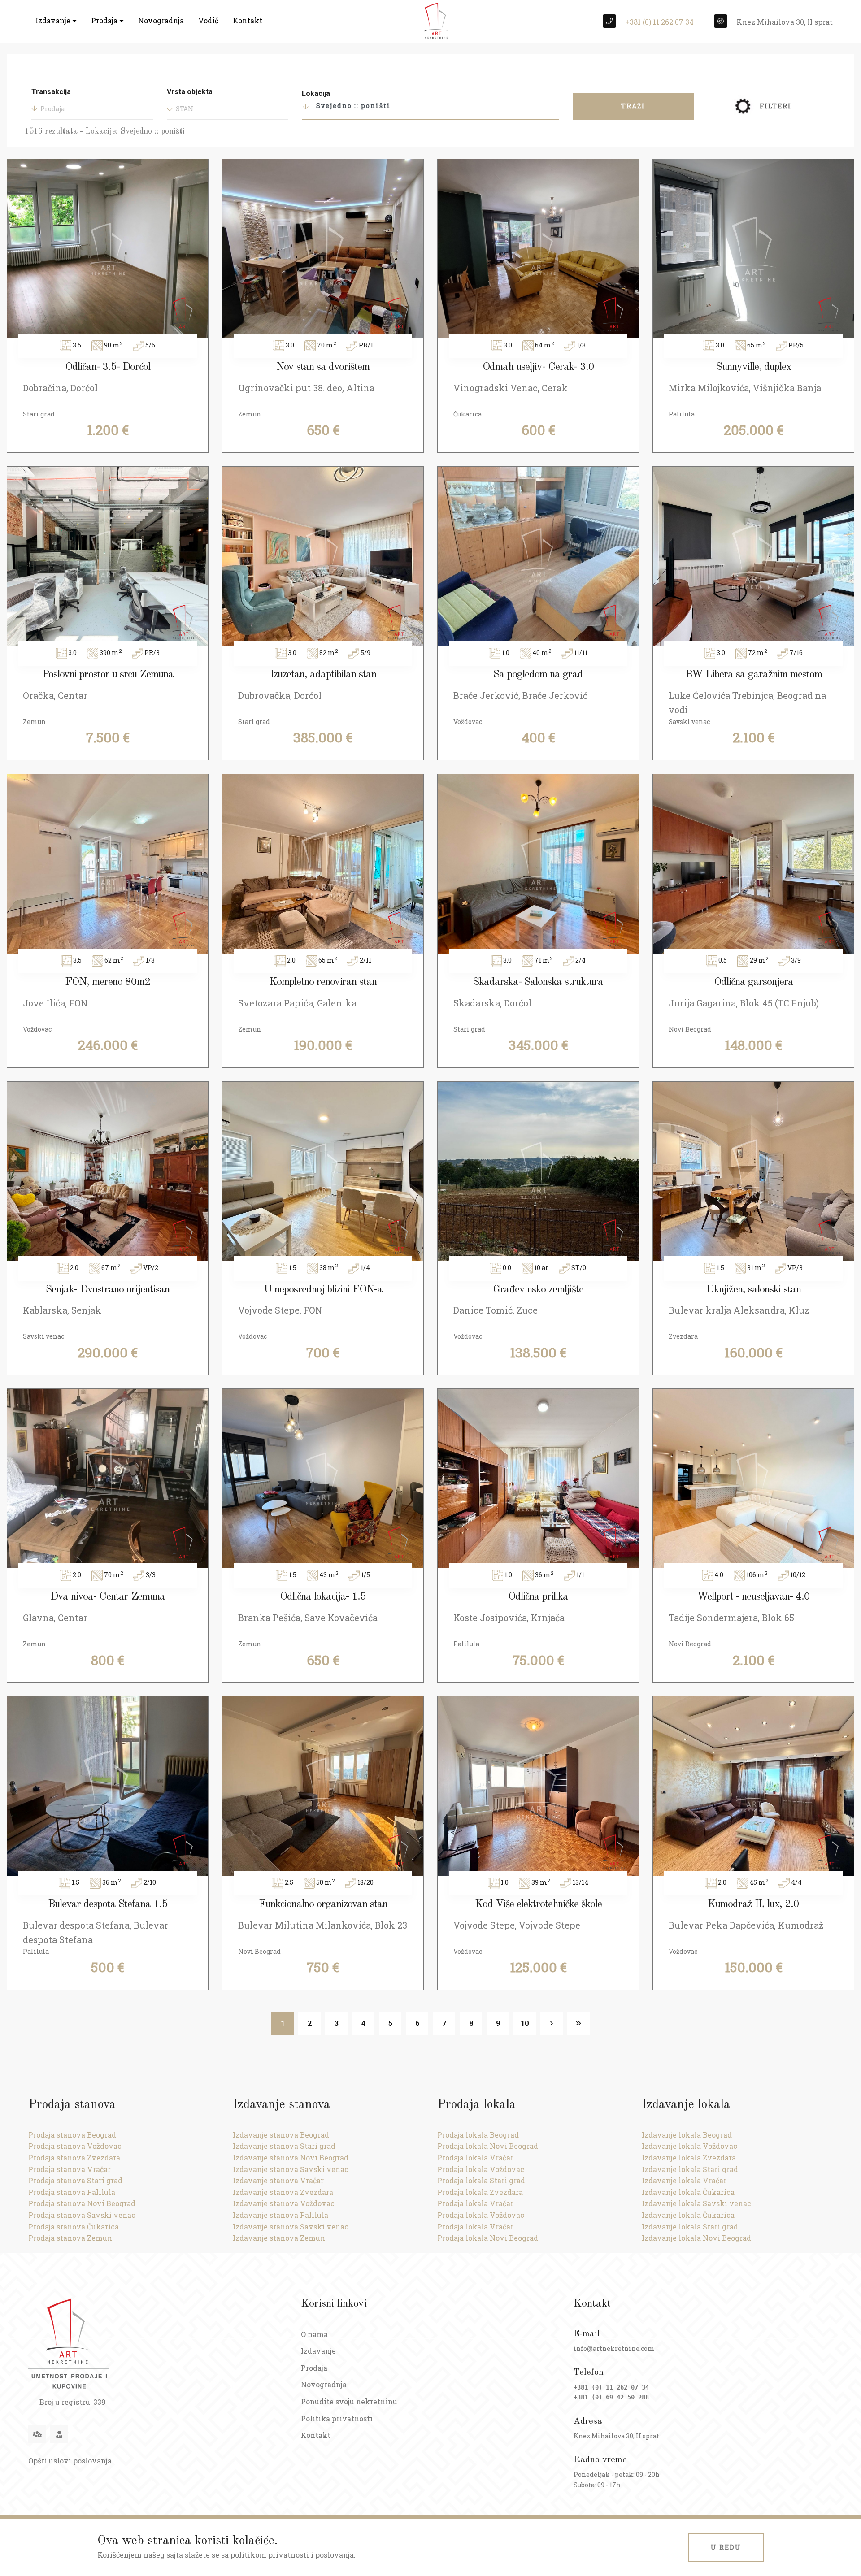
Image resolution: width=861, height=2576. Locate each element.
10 (525, 2023)
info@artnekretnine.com (614, 2348)
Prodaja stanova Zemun (70, 2238)
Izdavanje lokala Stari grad (690, 2169)
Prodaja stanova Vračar (70, 2169)
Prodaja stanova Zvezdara (74, 2158)
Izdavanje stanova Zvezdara (283, 2192)
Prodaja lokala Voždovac (481, 2169)
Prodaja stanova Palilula (72, 2192)
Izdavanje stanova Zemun (279, 2238)
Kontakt (248, 20)
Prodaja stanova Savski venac (82, 2215)
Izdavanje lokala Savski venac (696, 2203)
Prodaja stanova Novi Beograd (82, 2203)
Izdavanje (54, 20)
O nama (314, 2334)
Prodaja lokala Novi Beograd (488, 2146)
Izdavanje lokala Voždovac (689, 2146)
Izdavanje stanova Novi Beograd (291, 2158)
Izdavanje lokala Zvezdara (689, 2158)
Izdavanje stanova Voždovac (284, 2203)
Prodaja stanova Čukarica (74, 2227)
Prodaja (105, 20)
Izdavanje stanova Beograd (281, 2135)
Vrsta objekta (190, 92)
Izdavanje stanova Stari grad (284, 2146)
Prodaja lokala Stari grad (481, 2180)
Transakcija (51, 92)
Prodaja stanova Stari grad (75, 2180)
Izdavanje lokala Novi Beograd (696, 2238)
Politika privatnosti (337, 2418)
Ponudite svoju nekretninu (349, 2401)
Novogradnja (161, 20)
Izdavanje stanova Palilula (280, 2215)
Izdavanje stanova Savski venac (291, 2169)
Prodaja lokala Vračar (475, 2158)
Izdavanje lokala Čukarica (688, 2192)
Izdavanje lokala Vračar (684, 2180)
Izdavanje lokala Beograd (687, 2135)
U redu (726, 2547)
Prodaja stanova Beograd (72, 2135)
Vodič (208, 20)
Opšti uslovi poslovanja (70, 2461)
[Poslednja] (578, 2024)
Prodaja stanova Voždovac (75, 2146)
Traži (633, 106)
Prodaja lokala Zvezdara (480, 2192)
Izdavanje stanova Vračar (278, 2180)
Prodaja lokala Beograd (478, 2135)
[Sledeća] (552, 2024)
